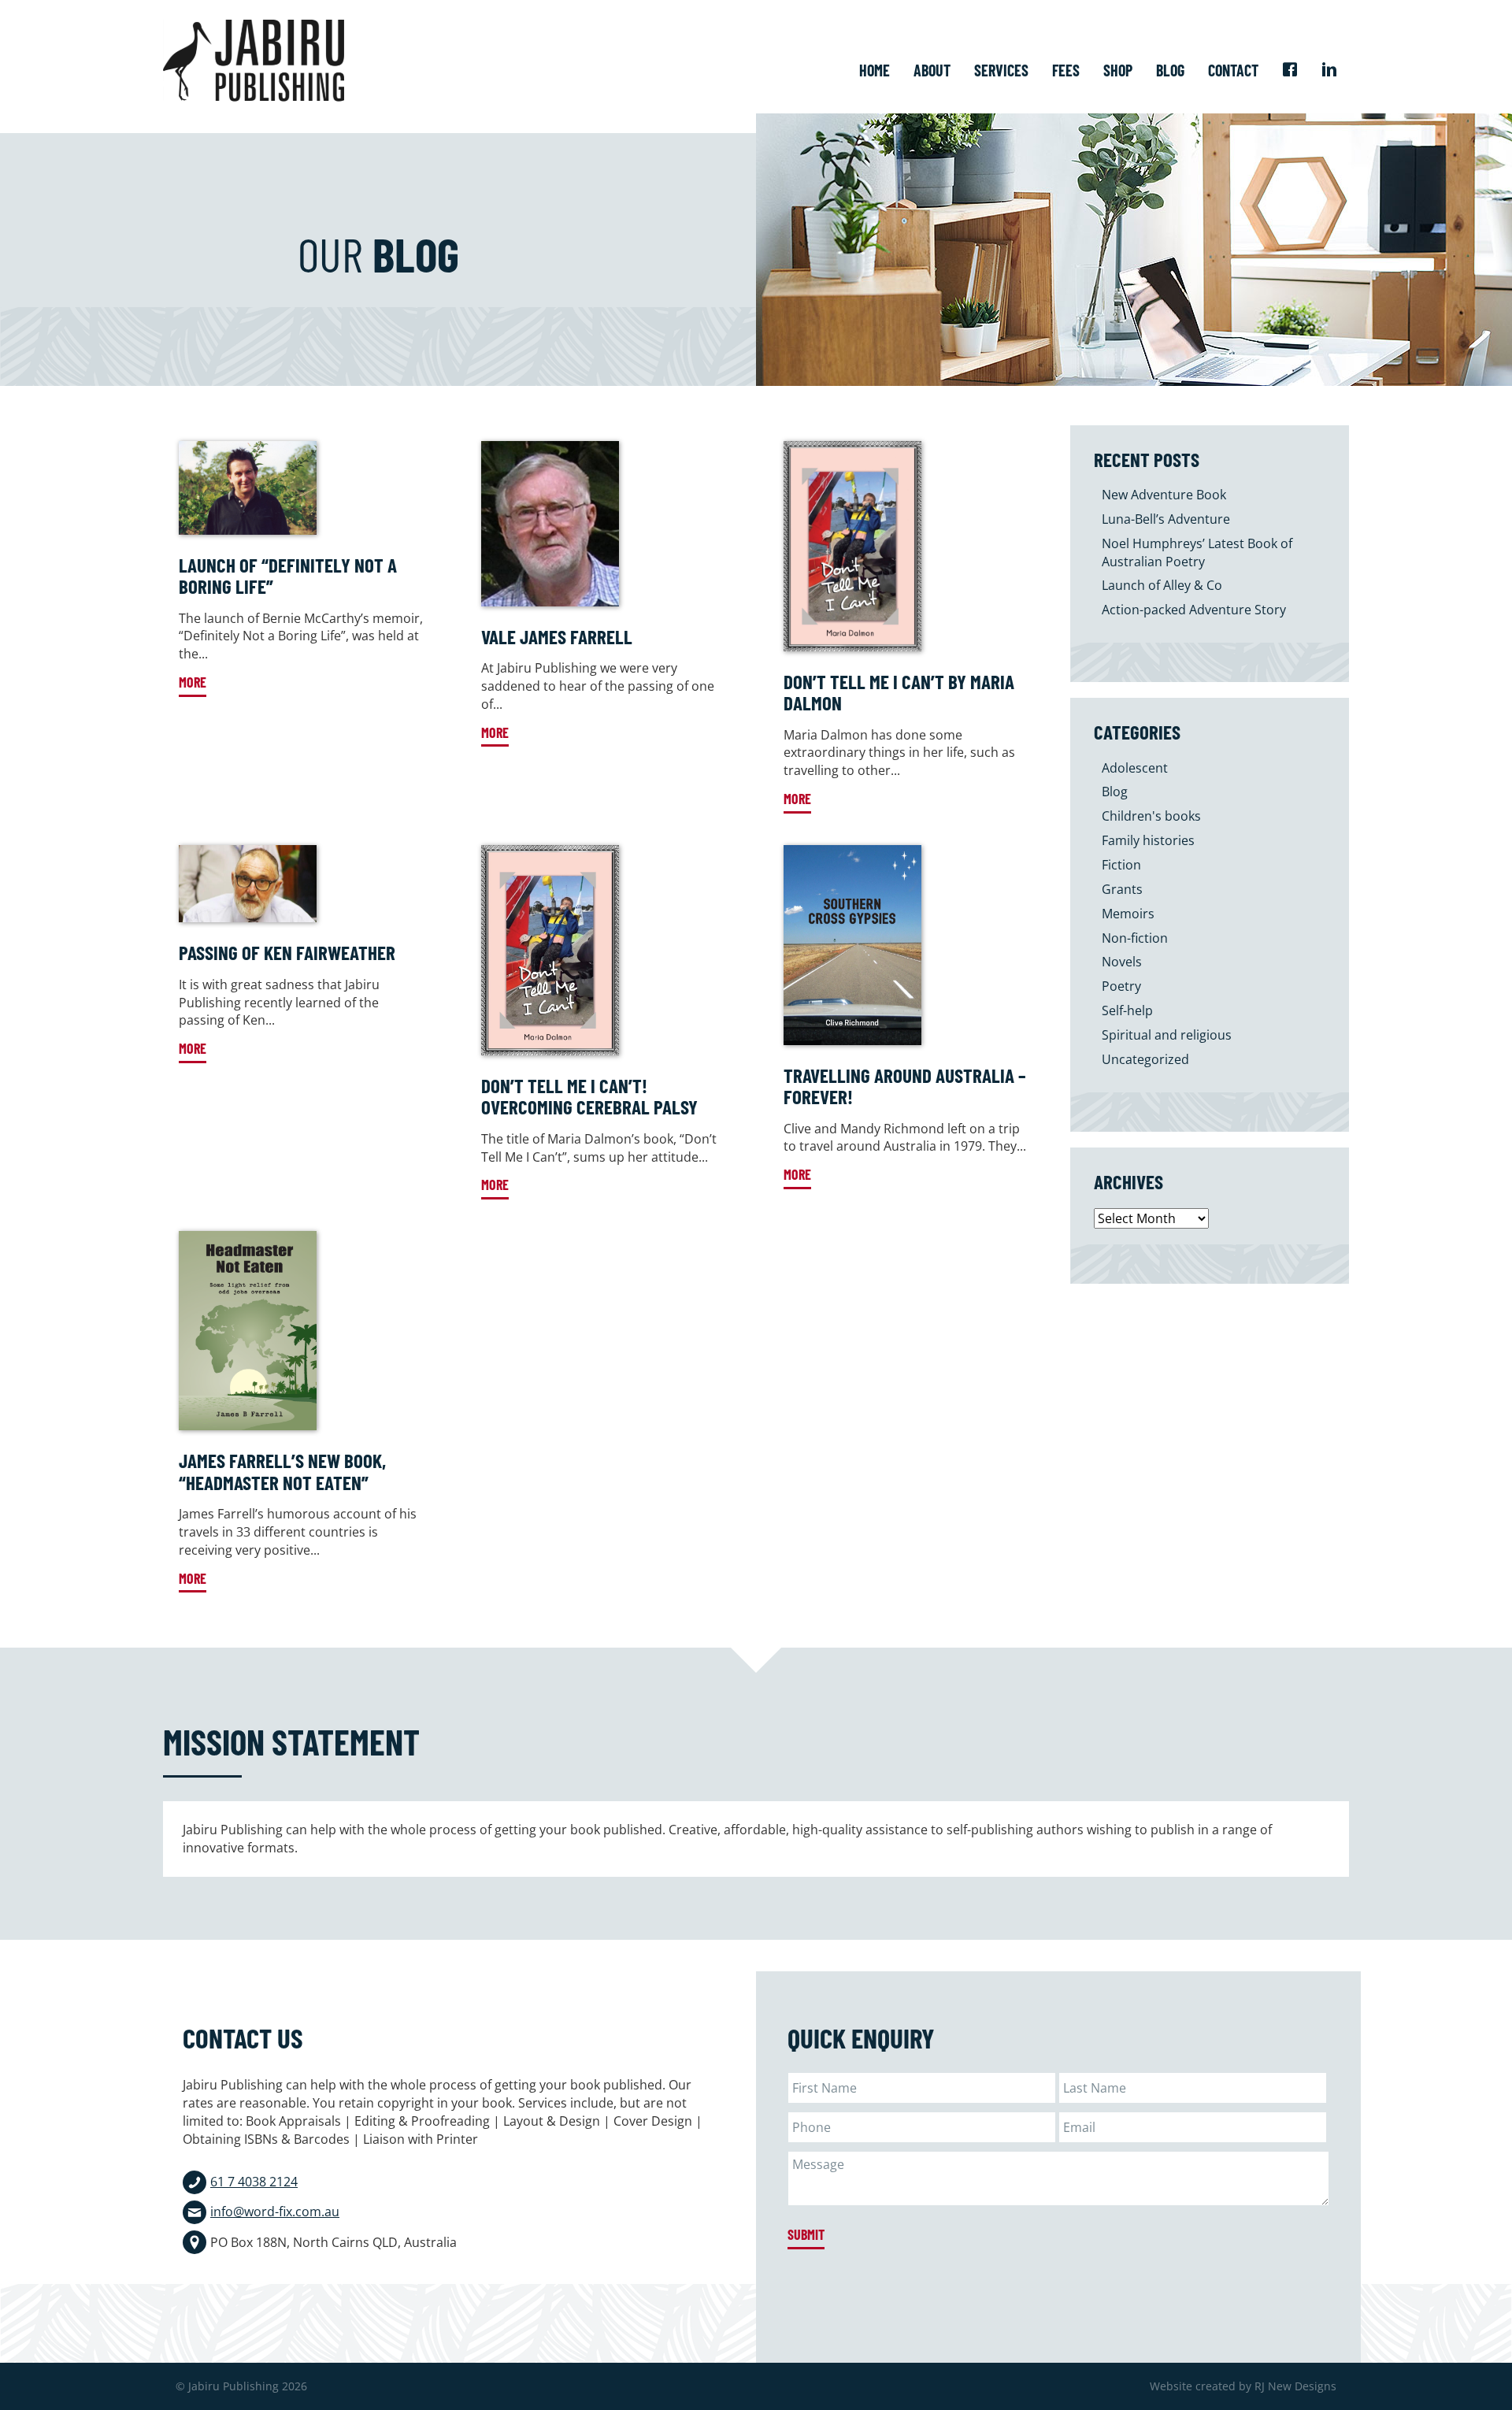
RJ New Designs (1295, 2386)
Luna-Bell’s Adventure (1166, 519)
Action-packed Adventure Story (1194, 610)
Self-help (1127, 1010)
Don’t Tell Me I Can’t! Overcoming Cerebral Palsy (589, 1096)
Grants (1122, 889)
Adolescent (1135, 768)
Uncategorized (1145, 1059)
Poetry (1121, 986)
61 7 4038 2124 (254, 2182)
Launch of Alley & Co (1162, 585)
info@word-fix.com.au (275, 2212)
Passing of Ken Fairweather (287, 952)
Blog (1115, 792)
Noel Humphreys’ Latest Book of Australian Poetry (1197, 552)
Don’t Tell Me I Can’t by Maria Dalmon (899, 692)
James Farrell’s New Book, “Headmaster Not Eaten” (282, 1471)
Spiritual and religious (1167, 1035)
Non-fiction (1135, 938)
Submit (806, 2234)
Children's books (1151, 816)
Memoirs (1128, 914)
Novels (1122, 962)
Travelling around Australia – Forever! (905, 1086)
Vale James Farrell (557, 636)
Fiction (1121, 865)
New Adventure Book (1164, 495)
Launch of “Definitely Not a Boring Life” (288, 576)
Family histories (1148, 840)
